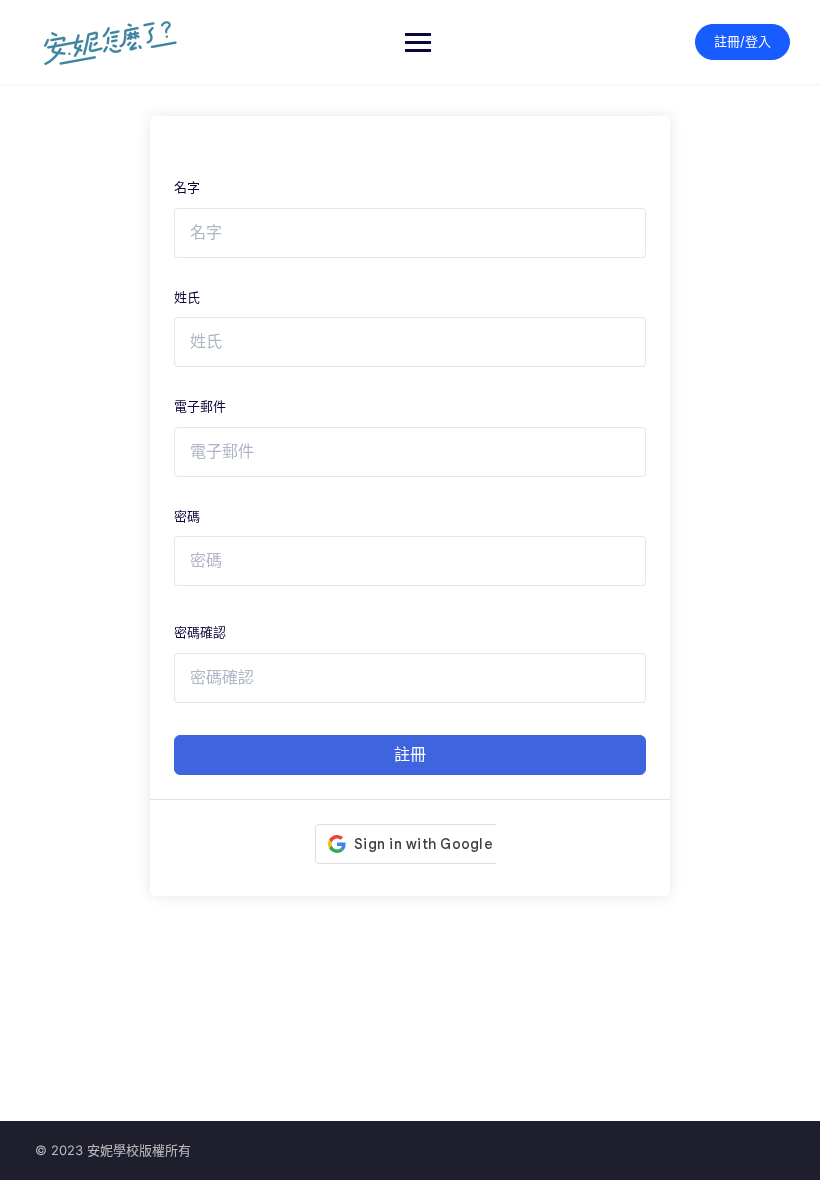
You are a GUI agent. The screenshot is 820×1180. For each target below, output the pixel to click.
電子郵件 (200, 406)
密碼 (187, 516)
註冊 (410, 754)
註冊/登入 (742, 41)
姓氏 (187, 297)
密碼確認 (200, 632)
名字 (187, 187)
